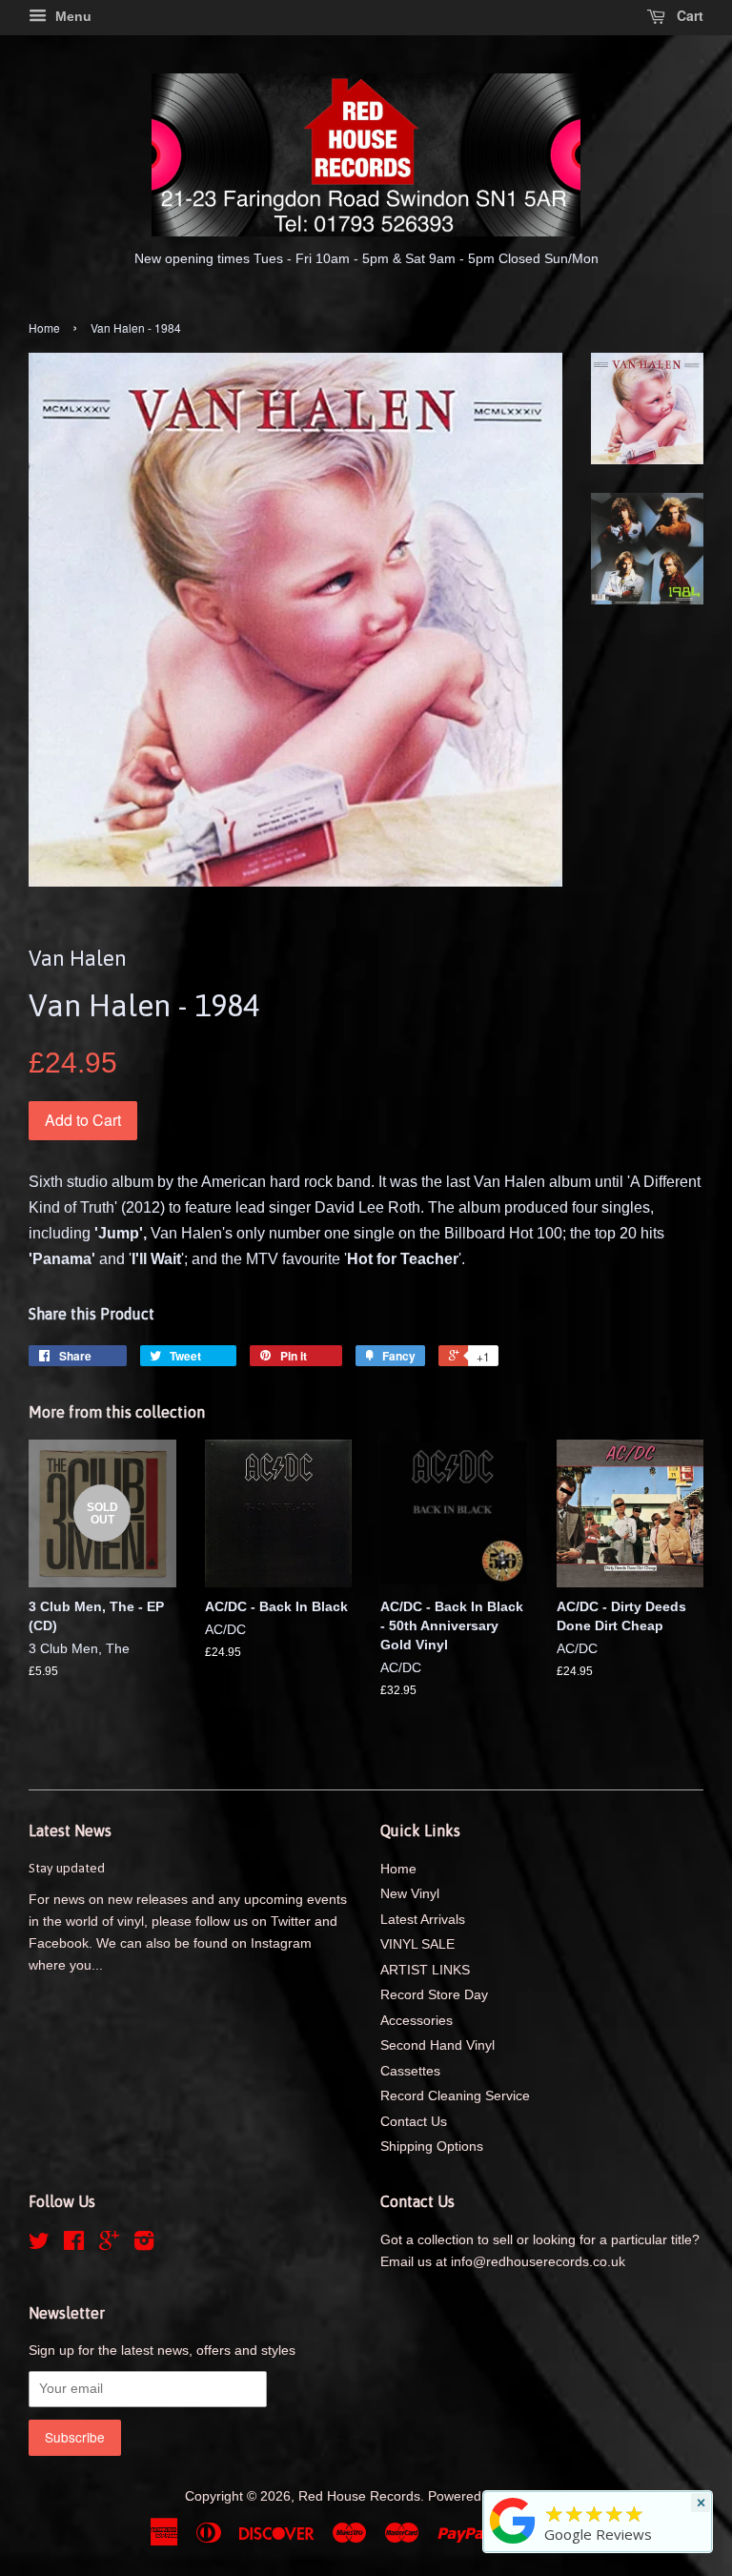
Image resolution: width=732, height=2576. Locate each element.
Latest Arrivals (423, 1920)
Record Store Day (434, 1995)
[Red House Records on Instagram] (144, 2245)
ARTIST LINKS (425, 1970)
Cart (688, 15)
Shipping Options (432, 2147)
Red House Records (359, 2496)
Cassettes (410, 2071)
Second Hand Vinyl (437, 2045)
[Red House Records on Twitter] (39, 2245)
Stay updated (67, 1868)
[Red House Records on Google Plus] (109, 2245)
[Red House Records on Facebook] (74, 2245)
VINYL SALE (417, 1944)
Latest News (70, 1830)
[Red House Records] (513, 2544)
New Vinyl (410, 1894)
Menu (71, 16)
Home (44, 327)
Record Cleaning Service (455, 2096)
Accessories (417, 2021)
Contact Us (414, 2122)
